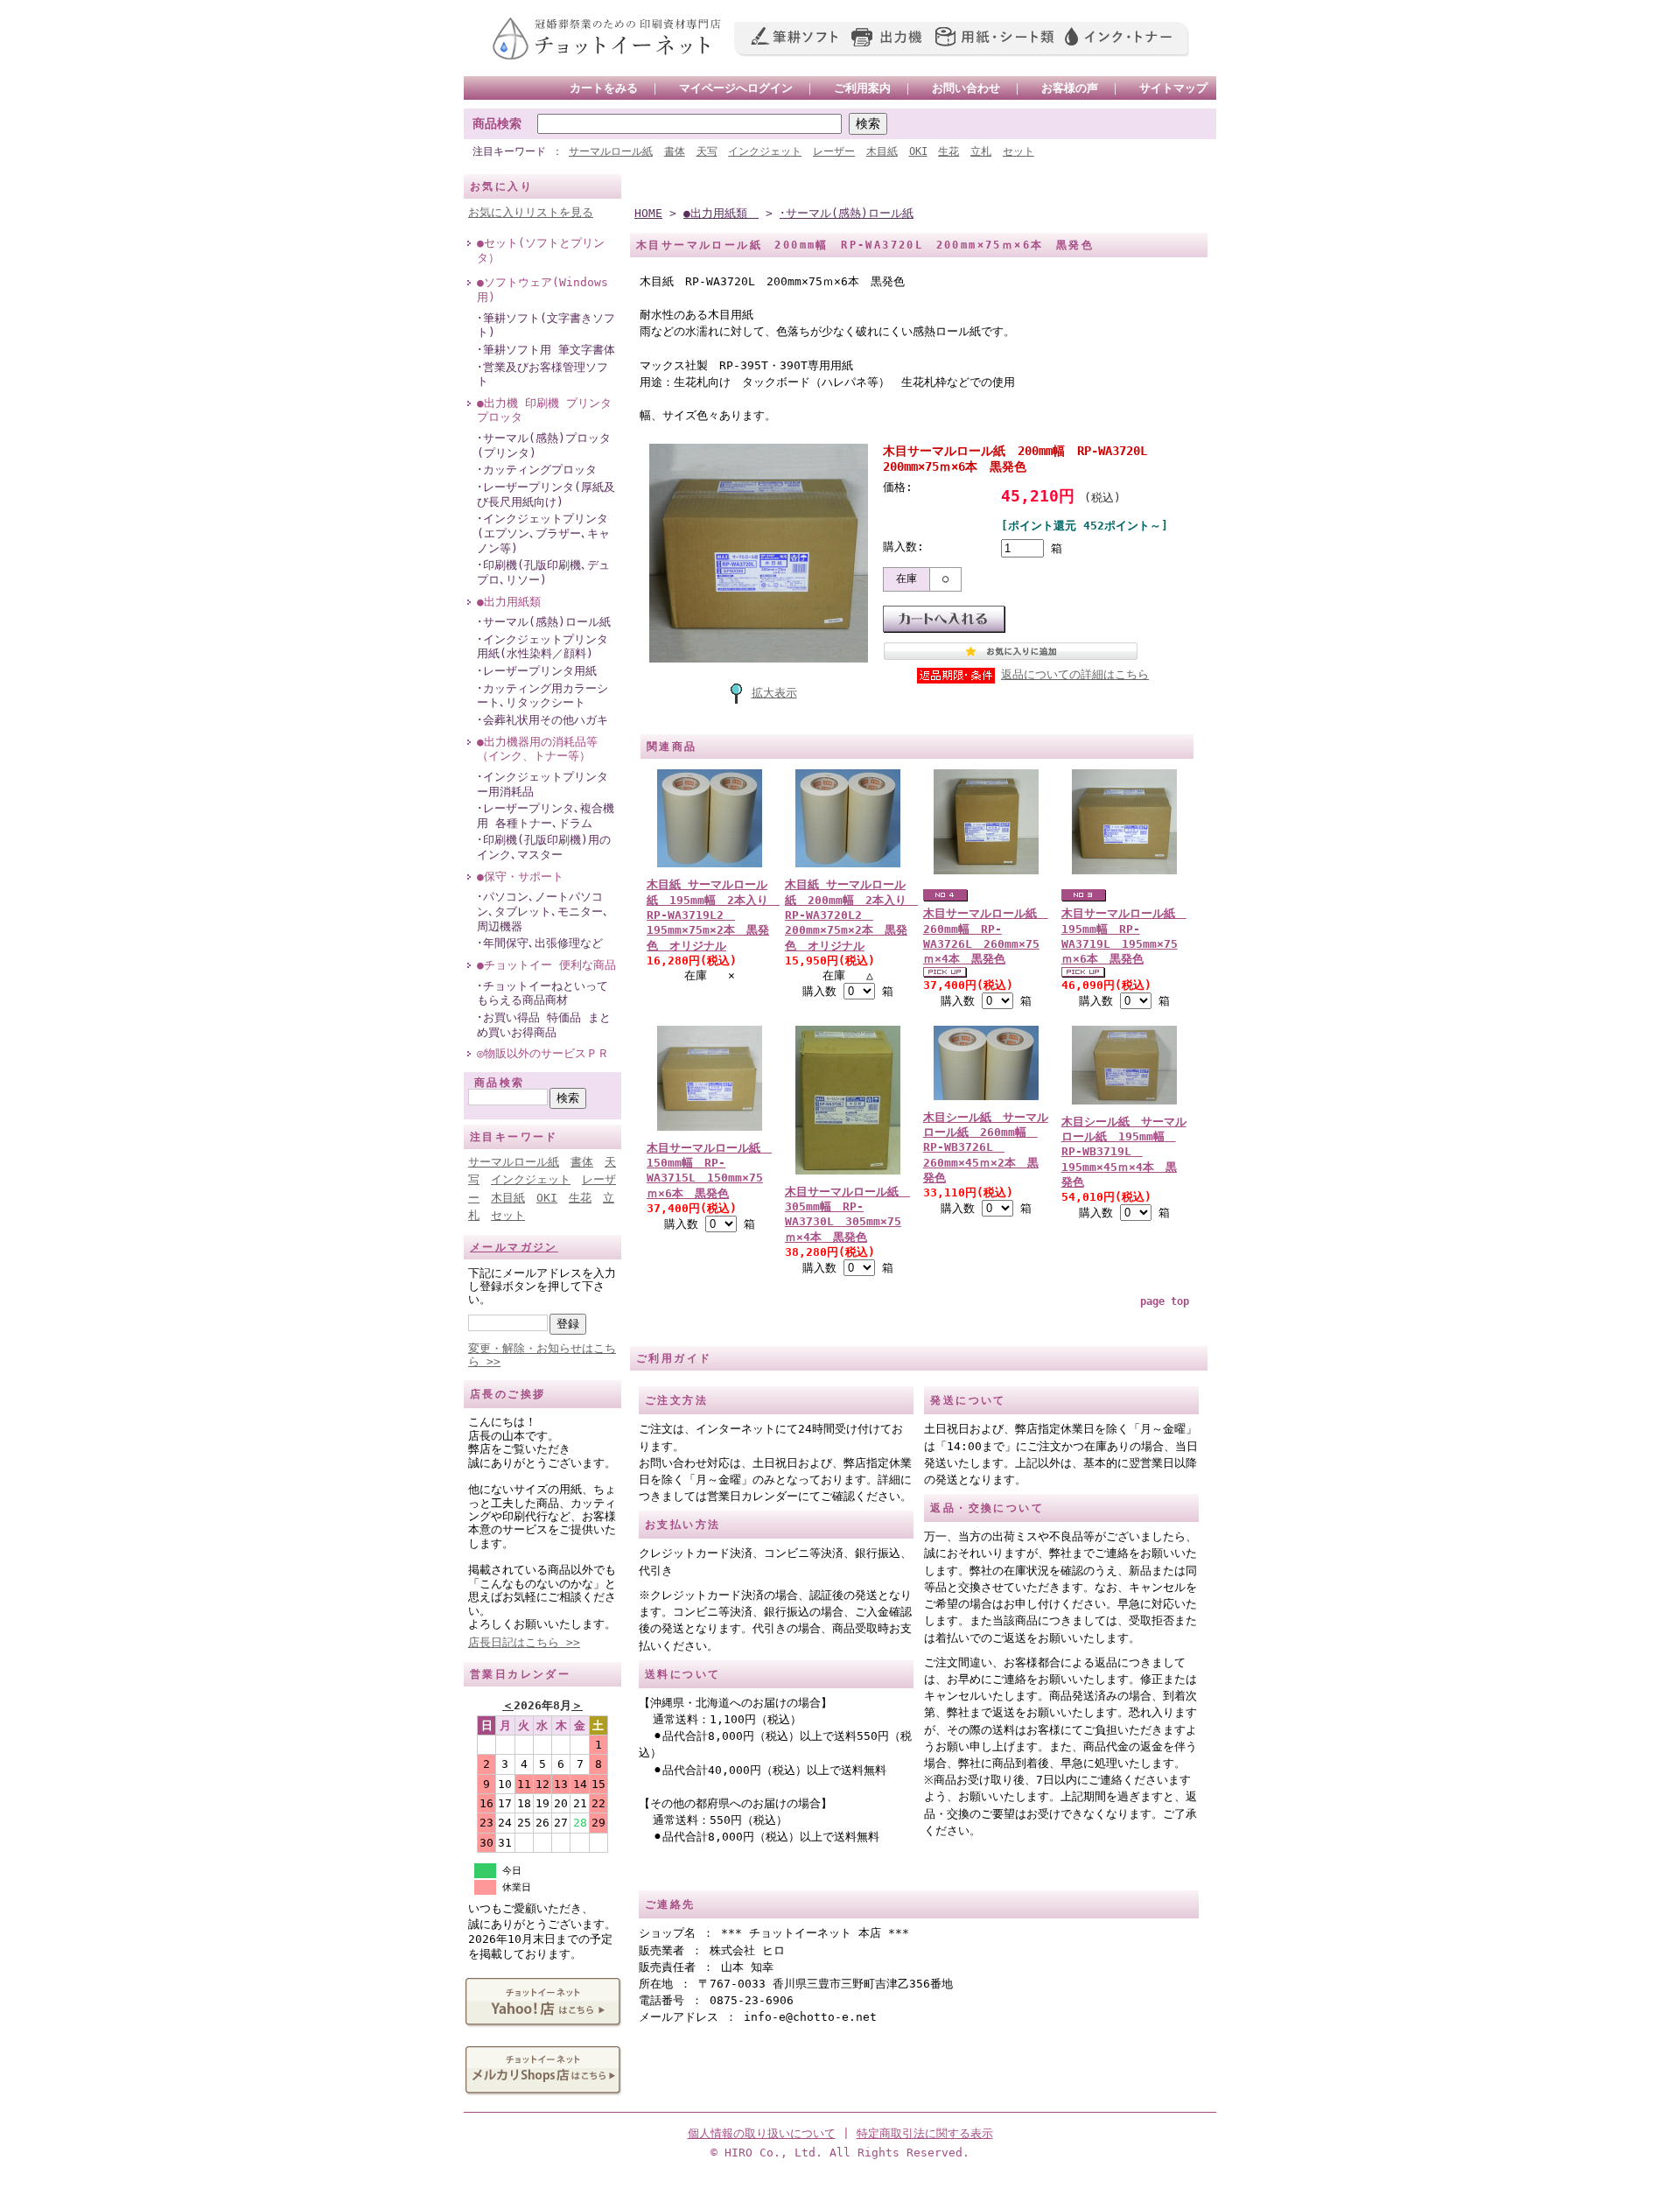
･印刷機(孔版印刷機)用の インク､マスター (544, 847)
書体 (675, 151)
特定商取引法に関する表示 (925, 2133)
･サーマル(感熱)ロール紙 (544, 622)
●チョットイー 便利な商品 (546, 965)
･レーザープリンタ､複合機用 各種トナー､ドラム (546, 816)
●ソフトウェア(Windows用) (542, 290)
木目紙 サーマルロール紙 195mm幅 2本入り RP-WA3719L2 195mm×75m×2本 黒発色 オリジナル (713, 915)
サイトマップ (1173, 88)
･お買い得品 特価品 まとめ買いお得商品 (544, 1025)
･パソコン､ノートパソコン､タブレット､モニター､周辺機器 (543, 911)
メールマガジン (514, 1247)
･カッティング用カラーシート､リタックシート (542, 696)
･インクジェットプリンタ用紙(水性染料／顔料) (542, 647)
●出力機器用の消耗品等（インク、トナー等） (537, 749)
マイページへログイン (736, 88)
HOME (648, 213)
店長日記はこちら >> (524, 1642)
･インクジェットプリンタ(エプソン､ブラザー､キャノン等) (543, 533)
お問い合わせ (966, 88)
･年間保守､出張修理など (540, 943)
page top (1165, 1301)
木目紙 (882, 151)
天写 (707, 151)
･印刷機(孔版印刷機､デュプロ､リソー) (543, 572)
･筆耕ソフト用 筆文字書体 (546, 350)
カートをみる (604, 88)
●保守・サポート (520, 877)
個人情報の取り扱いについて (762, 2133)
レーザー (834, 151)
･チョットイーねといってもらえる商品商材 (542, 993)
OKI (918, 151)
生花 (948, 151)
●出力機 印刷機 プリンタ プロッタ (544, 410)
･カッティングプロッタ (537, 470)
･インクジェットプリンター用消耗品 (542, 784)
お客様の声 (1070, 88)
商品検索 (497, 123)
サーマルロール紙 (611, 151)
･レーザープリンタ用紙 (537, 671)
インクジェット (765, 151)
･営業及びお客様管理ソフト (542, 375)
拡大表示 (774, 693)
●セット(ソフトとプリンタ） (541, 250)
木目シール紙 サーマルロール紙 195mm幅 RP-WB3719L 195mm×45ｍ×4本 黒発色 (1124, 1152)
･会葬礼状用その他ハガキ (542, 720)
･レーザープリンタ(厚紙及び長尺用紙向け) (546, 494)
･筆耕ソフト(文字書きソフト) (546, 326)
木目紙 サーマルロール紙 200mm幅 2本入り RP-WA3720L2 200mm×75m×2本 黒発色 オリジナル (851, 915)
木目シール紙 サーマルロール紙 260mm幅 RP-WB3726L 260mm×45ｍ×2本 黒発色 (986, 1147)
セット (1018, 151)
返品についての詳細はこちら (1075, 674)
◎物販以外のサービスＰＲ (543, 1053)
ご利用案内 (862, 88)
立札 (981, 151)
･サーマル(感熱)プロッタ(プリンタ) (544, 445)
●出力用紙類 (514, 602)
